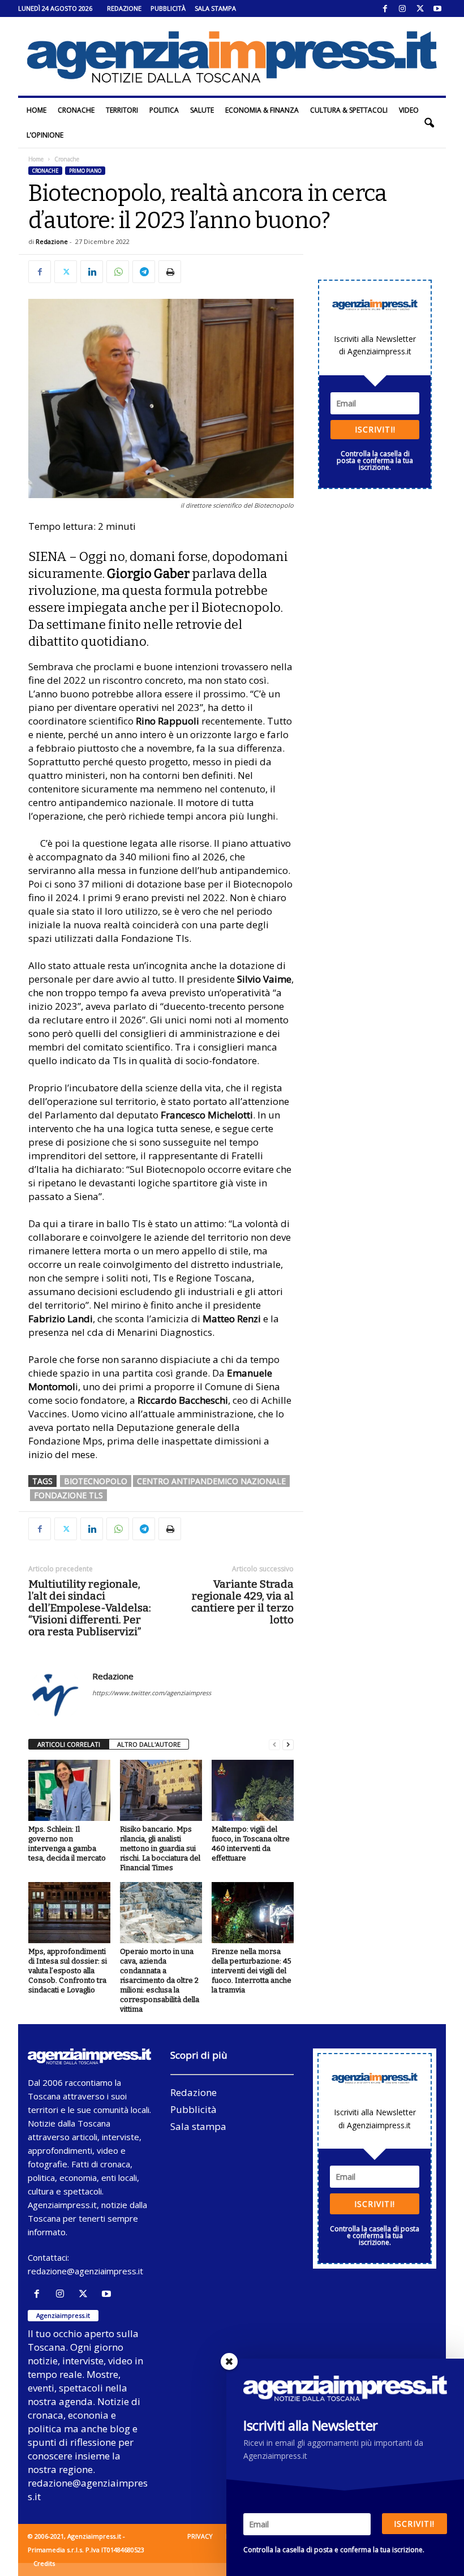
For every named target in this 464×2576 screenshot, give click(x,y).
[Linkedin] (92, 272)
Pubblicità (168, 8)
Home (36, 110)
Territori (122, 110)
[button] (429, 123)
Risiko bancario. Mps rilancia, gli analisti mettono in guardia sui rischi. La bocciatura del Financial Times (160, 1848)
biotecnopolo (96, 1481)
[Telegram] (144, 272)
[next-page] (288, 1745)
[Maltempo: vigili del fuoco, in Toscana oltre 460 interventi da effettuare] (253, 1790)
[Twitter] (420, 8)
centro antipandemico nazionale (211, 1481)
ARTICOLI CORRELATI (69, 1744)
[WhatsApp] (118, 272)
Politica (164, 110)
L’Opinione (45, 135)
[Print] (170, 272)
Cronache (76, 110)
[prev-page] (274, 1745)
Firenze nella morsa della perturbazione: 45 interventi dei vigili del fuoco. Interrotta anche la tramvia (252, 1971)
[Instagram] (402, 8)
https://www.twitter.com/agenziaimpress (152, 1693)
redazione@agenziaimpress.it (85, 2271)
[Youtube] (437, 8)
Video (409, 110)
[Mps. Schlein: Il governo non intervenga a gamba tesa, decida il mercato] (69, 1790)
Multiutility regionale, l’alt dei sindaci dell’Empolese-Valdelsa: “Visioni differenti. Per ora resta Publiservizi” (90, 1608)
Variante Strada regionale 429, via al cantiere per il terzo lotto (242, 1602)
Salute (202, 110)
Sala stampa (215, 8)
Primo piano (85, 171)
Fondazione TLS (68, 1495)
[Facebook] (385, 8)
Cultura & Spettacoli (349, 110)
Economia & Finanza (262, 110)
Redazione (124, 8)
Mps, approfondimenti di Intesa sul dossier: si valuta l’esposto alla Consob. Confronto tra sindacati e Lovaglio (68, 1971)
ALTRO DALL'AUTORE (149, 1744)
